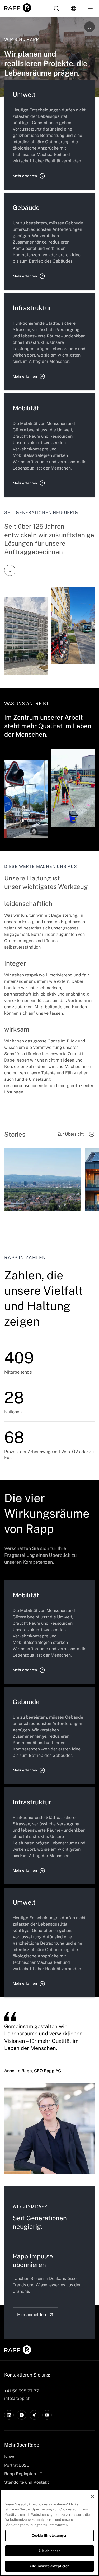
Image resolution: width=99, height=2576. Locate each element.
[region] (49, 2532)
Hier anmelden (32, 2315)
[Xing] (34, 2415)
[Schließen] (93, 2496)
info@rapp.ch (17, 2398)
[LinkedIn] (9, 2415)
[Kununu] (22, 2415)
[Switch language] (73, 8)
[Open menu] (90, 8)
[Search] (56, 8)
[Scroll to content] (10, 570)
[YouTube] (47, 2415)
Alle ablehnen (50, 2551)
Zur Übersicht (70, 1134)
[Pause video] (89, 27)
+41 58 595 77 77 (22, 2391)
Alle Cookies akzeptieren (49, 2566)
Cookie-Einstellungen (49, 2536)
